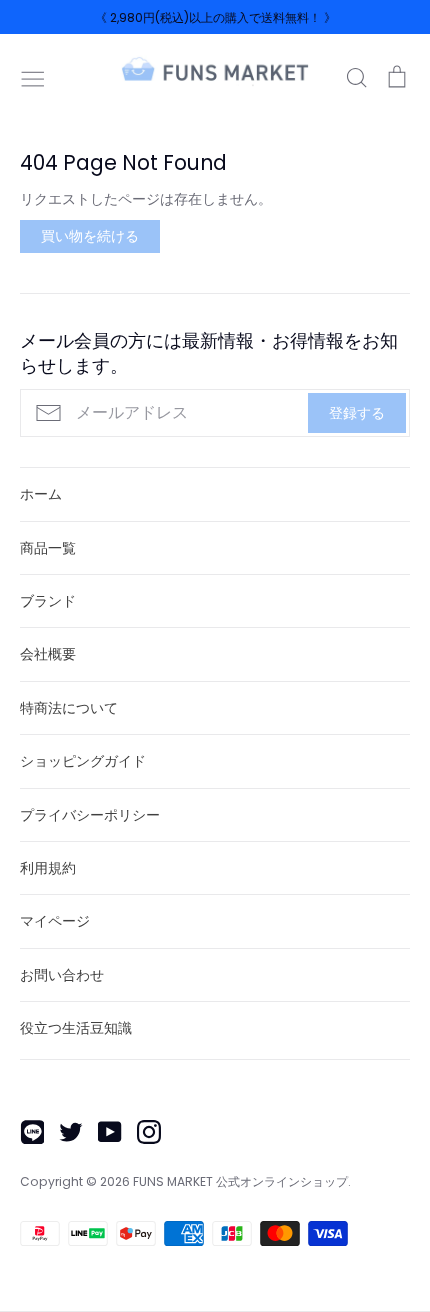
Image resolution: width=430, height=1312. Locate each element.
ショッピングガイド (83, 761)
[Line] (24, 1131)
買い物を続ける (90, 236)
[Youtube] (102, 1131)
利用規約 (48, 868)
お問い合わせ (62, 975)
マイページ (55, 921)
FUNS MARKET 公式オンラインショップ (240, 1181)
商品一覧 (48, 548)
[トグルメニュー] (33, 77)
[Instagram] (141, 1131)
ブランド (48, 601)
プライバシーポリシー (90, 815)
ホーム (41, 494)
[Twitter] (63, 1131)
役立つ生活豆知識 (76, 1028)
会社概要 (48, 654)
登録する (357, 413)
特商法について (69, 708)
